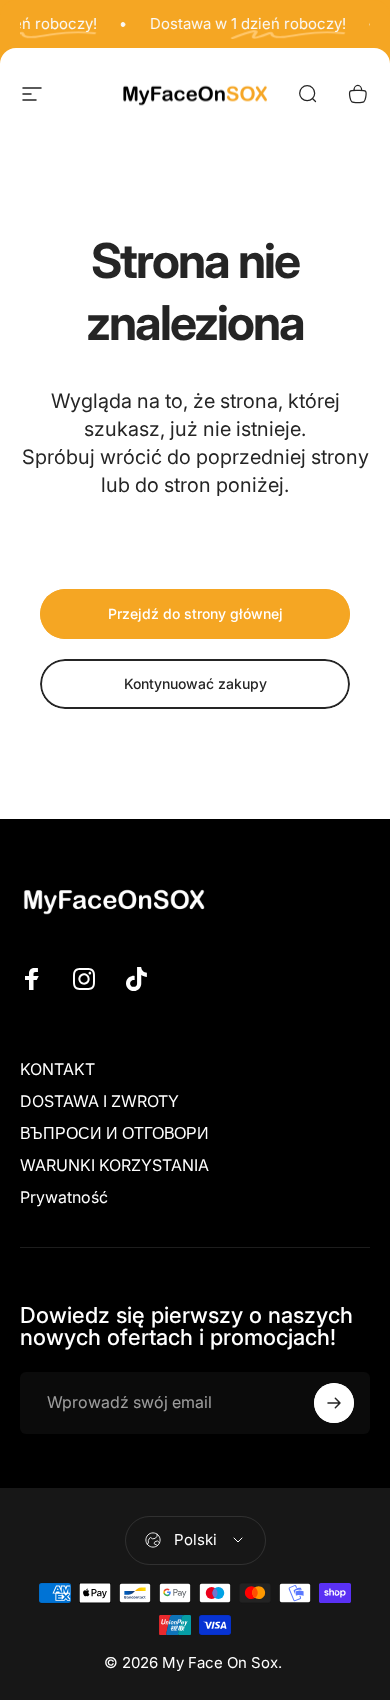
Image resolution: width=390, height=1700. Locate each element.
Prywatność (64, 1197)
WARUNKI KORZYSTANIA (114, 1165)
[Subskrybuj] (334, 1403)
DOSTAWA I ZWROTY (99, 1101)
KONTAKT (57, 1069)
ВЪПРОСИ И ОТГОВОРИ (114, 1133)
